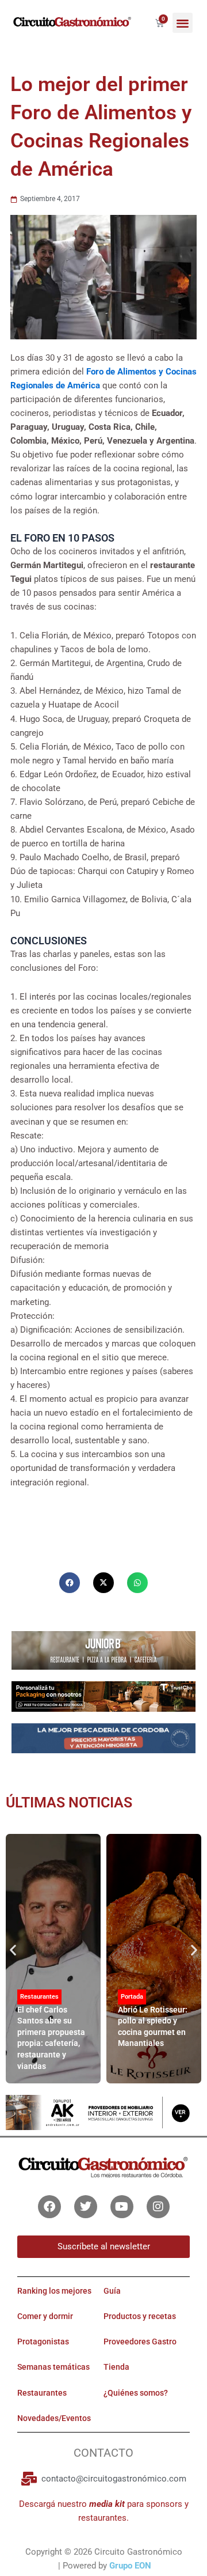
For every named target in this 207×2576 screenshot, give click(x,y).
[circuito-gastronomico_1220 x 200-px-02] (103, 2112)
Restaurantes (39, 1997)
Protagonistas (43, 2342)
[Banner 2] (103, 1738)
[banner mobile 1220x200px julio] (103, 1696)
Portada (132, 1997)
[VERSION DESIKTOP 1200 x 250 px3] (103, 1650)
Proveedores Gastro (140, 2342)
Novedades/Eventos (54, 2418)
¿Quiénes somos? (136, 2393)
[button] (183, 23)
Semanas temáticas (53, 2367)
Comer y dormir (45, 2316)
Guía (112, 2291)
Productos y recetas (140, 2316)
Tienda (116, 2367)
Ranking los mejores (54, 2291)
